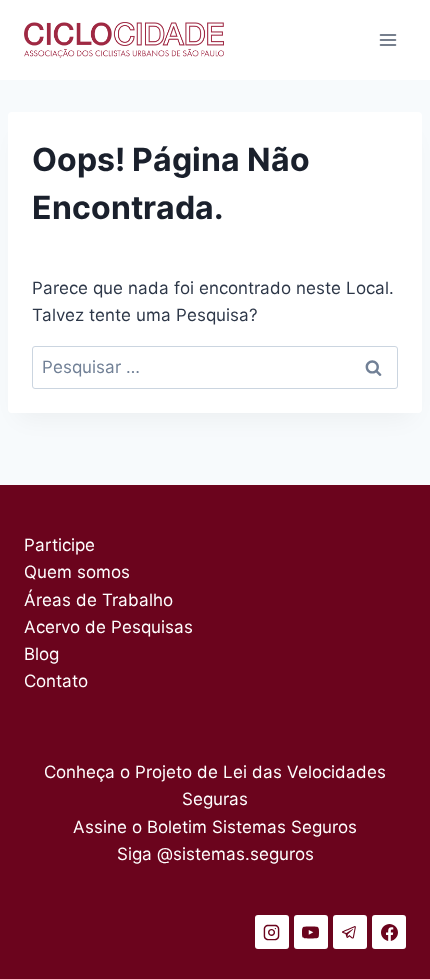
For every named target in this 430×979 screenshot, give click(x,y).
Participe (59, 545)
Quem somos (77, 572)
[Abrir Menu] (387, 39)
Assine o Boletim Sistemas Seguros (215, 827)
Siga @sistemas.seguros (215, 854)
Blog (41, 654)
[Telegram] (350, 932)
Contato (56, 681)
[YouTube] (311, 932)
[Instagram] (272, 932)
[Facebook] (389, 932)
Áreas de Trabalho (98, 600)
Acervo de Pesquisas (108, 627)
